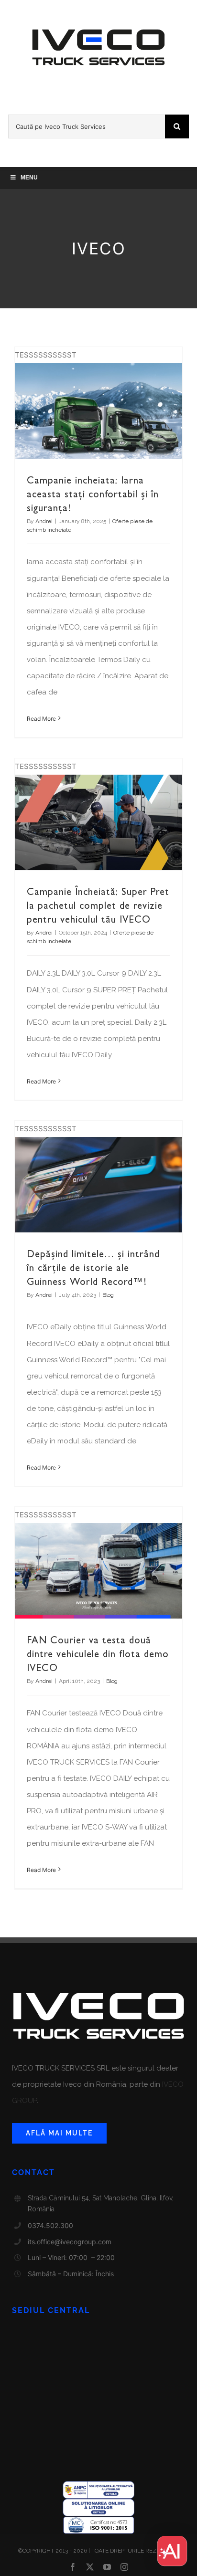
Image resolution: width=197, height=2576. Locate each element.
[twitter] (90, 2567)
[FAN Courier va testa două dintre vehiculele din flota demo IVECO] (98, 1571)
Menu (29, 178)
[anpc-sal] (98, 2485)
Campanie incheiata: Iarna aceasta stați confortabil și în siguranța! (93, 494)
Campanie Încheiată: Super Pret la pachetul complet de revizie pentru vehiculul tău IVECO (98, 905)
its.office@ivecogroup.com (70, 2242)
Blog (108, 1295)
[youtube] (107, 2567)
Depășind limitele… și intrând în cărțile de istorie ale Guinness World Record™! (93, 1268)
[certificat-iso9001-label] (98, 2520)
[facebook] (73, 2567)
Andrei (44, 521)
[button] (172, 2551)
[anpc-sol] (98, 2502)
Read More (41, 719)
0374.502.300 (50, 2225)
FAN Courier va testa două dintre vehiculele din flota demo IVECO (98, 1654)
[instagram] (124, 2567)
